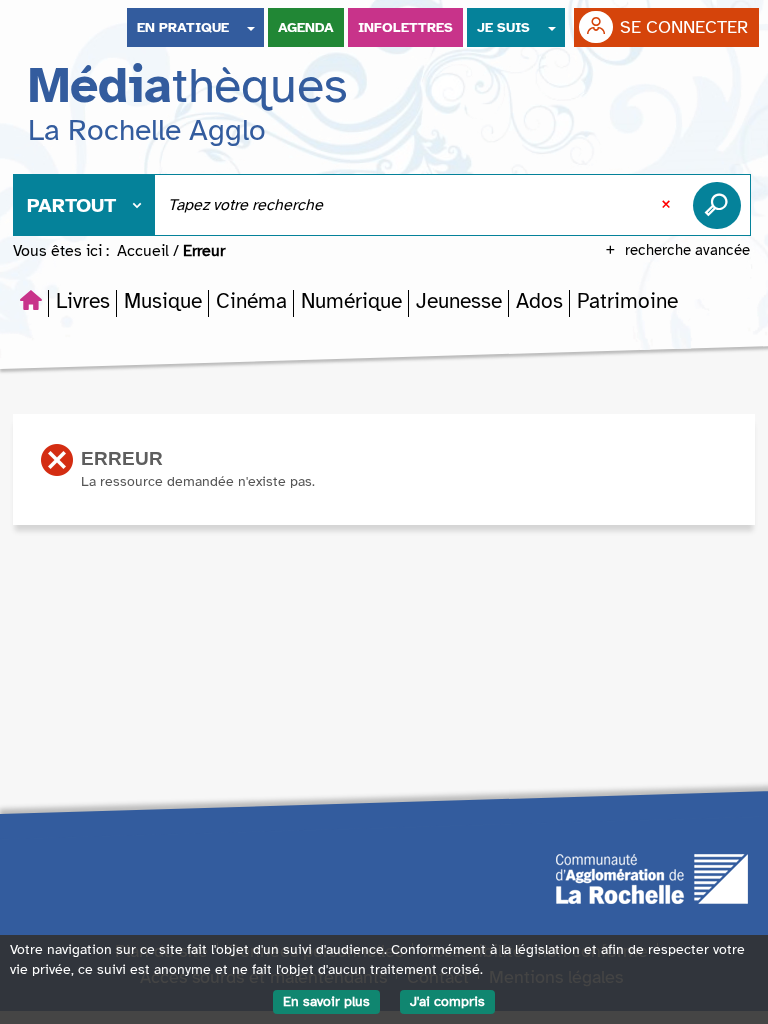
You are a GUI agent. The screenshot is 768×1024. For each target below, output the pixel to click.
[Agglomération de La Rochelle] (652, 878)
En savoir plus (326, 1001)
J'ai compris (447, 1001)
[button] (83, 301)
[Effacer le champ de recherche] (668, 205)
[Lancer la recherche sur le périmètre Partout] (721, 205)
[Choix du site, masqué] (251, 27)
